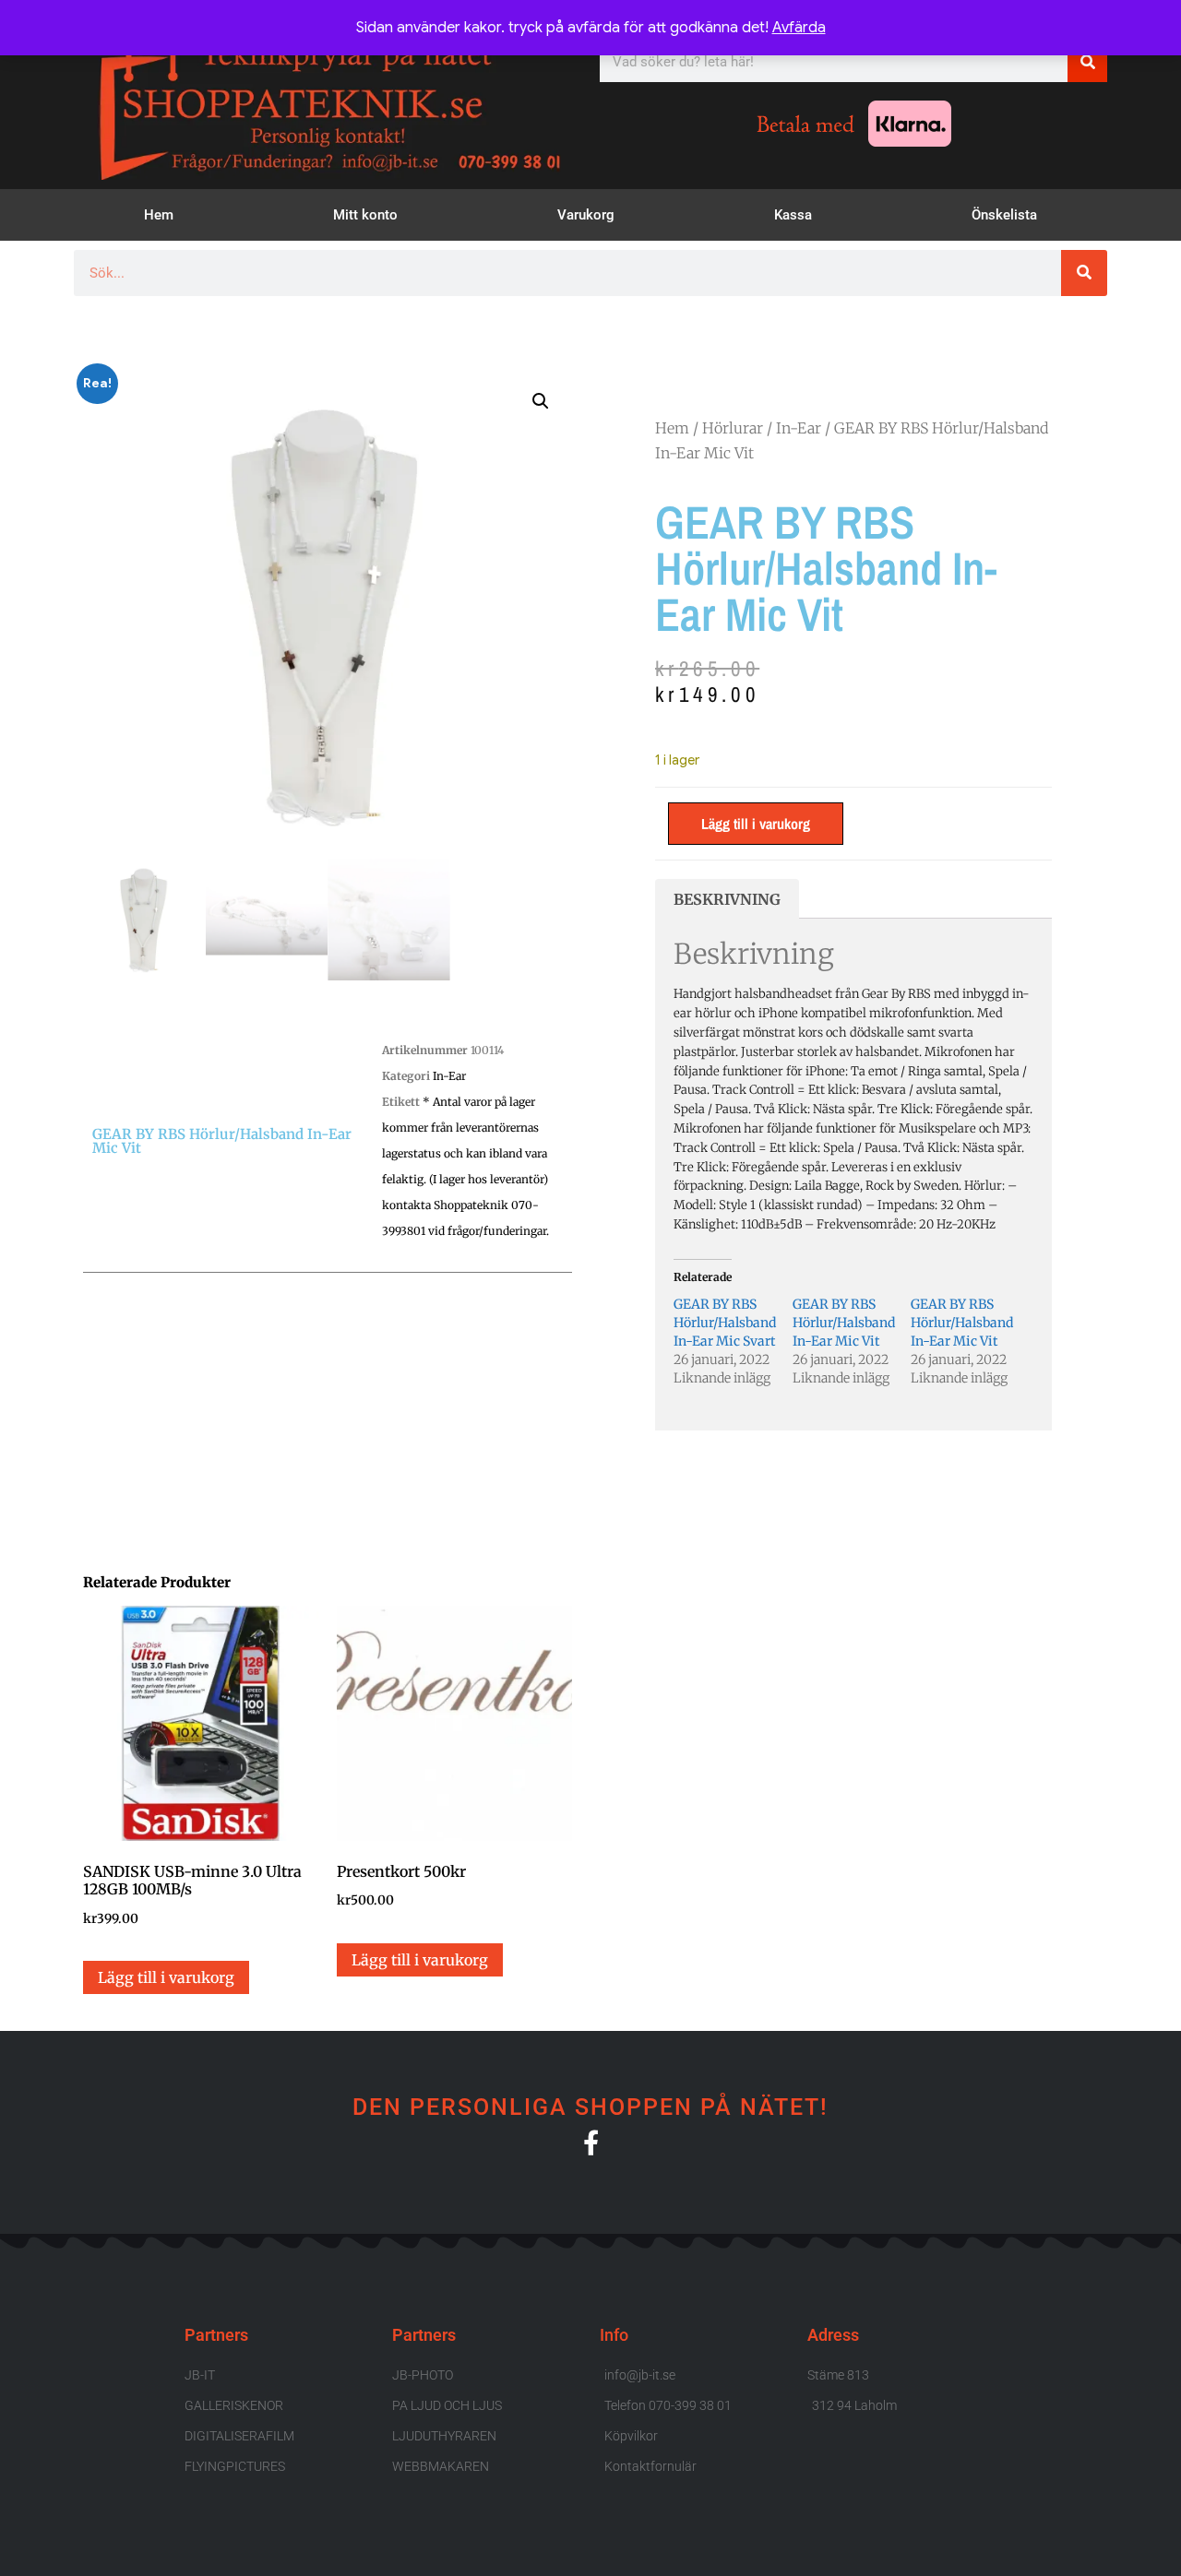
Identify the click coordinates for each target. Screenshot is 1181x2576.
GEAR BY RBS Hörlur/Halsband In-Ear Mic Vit (844, 1323)
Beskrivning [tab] (727, 899)
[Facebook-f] (591, 2142)
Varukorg (586, 215)
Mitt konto (365, 215)
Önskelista (1004, 215)
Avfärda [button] (799, 28)
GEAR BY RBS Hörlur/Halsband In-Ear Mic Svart (725, 1323)
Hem (159, 215)
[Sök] (1087, 62)
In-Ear (449, 1076)
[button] (541, 401)
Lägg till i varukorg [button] (166, 1977)
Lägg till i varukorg (756, 824)
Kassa (793, 215)
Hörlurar (733, 428)
